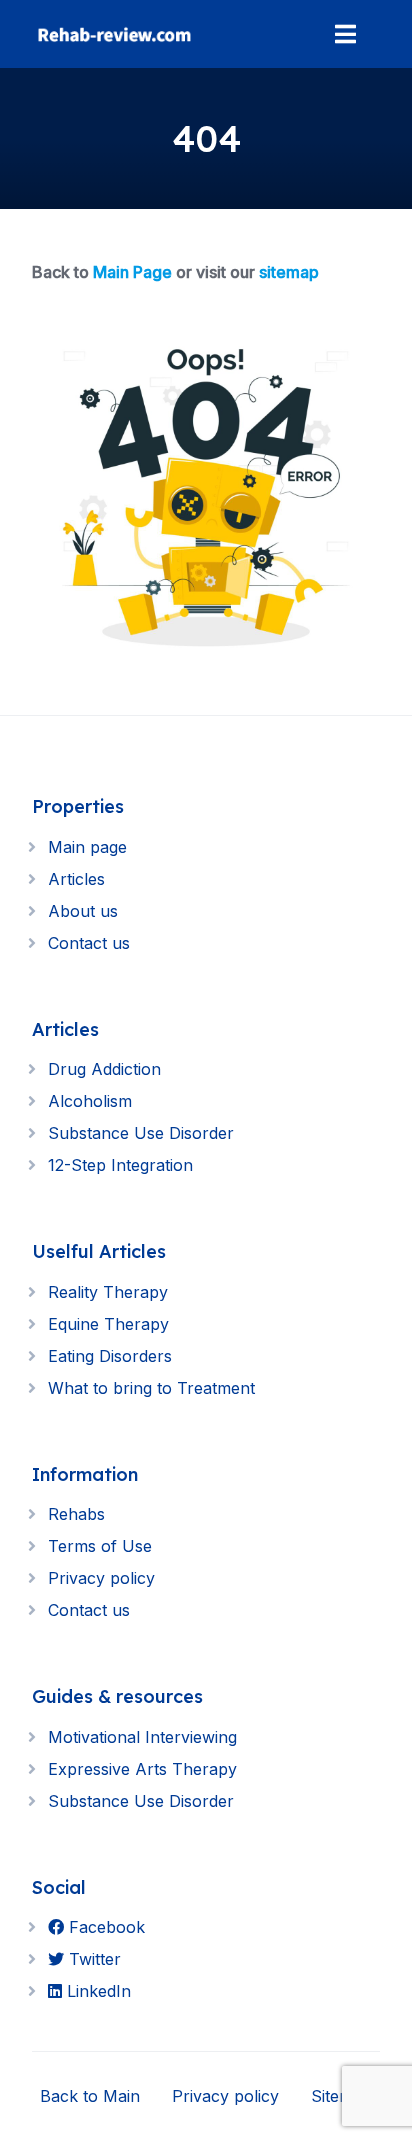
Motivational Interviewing (142, 1737)
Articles (76, 879)
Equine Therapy (108, 1324)
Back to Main (90, 2096)
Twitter (92, 1959)
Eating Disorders (110, 1356)
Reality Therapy (108, 1292)
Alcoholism (90, 1101)
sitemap (289, 272)
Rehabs (76, 1514)
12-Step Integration (120, 1165)
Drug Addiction (104, 1069)
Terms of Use (100, 1546)
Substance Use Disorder (141, 1133)
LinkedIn (96, 1991)
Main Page (132, 272)
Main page (87, 847)
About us (83, 911)
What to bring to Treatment (151, 1388)
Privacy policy (101, 1578)
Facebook (104, 1927)
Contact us (89, 943)
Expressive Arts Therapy (142, 1769)
